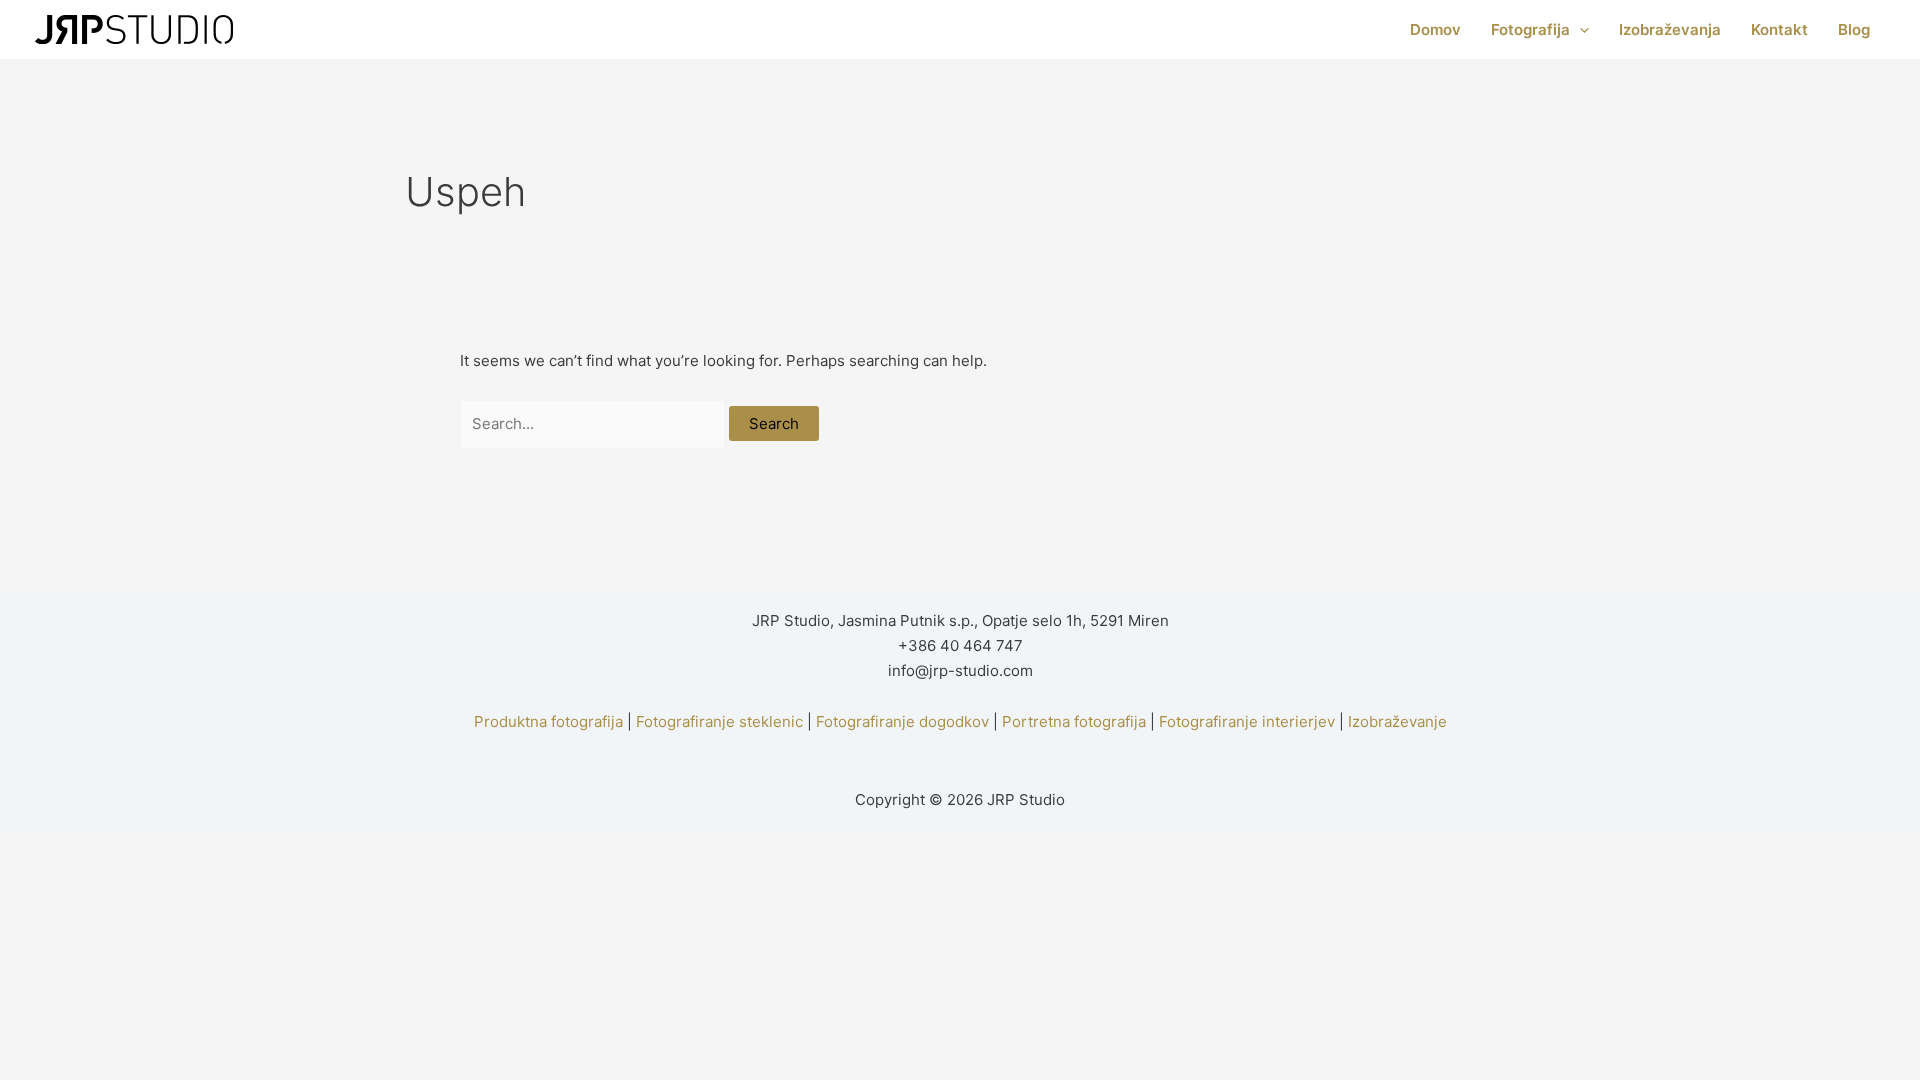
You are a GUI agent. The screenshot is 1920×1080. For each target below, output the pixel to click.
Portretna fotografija (1074, 721)
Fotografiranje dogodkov (902, 721)
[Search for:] (594, 423)
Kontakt (1779, 29)
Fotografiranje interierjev (1247, 721)
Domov (1435, 29)
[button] (1579, 30)
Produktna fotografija (548, 721)
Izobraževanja (1670, 29)
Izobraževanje (1397, 721)
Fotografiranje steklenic (719, 721)
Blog (1854, 29)
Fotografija (1530, 29)
